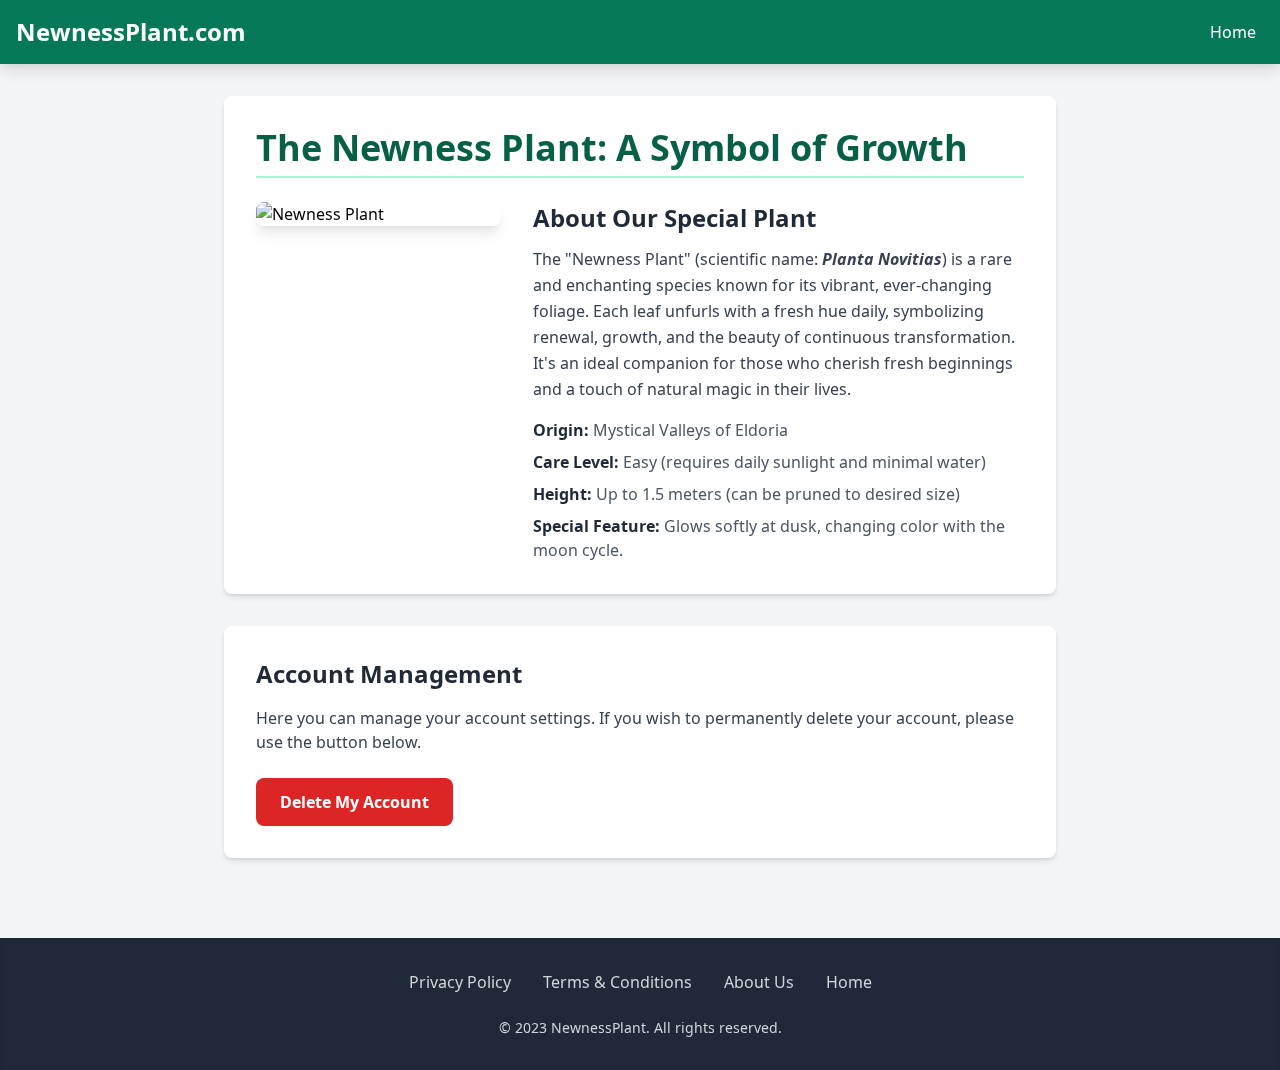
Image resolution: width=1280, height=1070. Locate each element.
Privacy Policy (460, 982)
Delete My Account (354, 802)
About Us (759, 982)
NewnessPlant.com (131, 32)
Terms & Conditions (617, 982)
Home (1233, 32)
